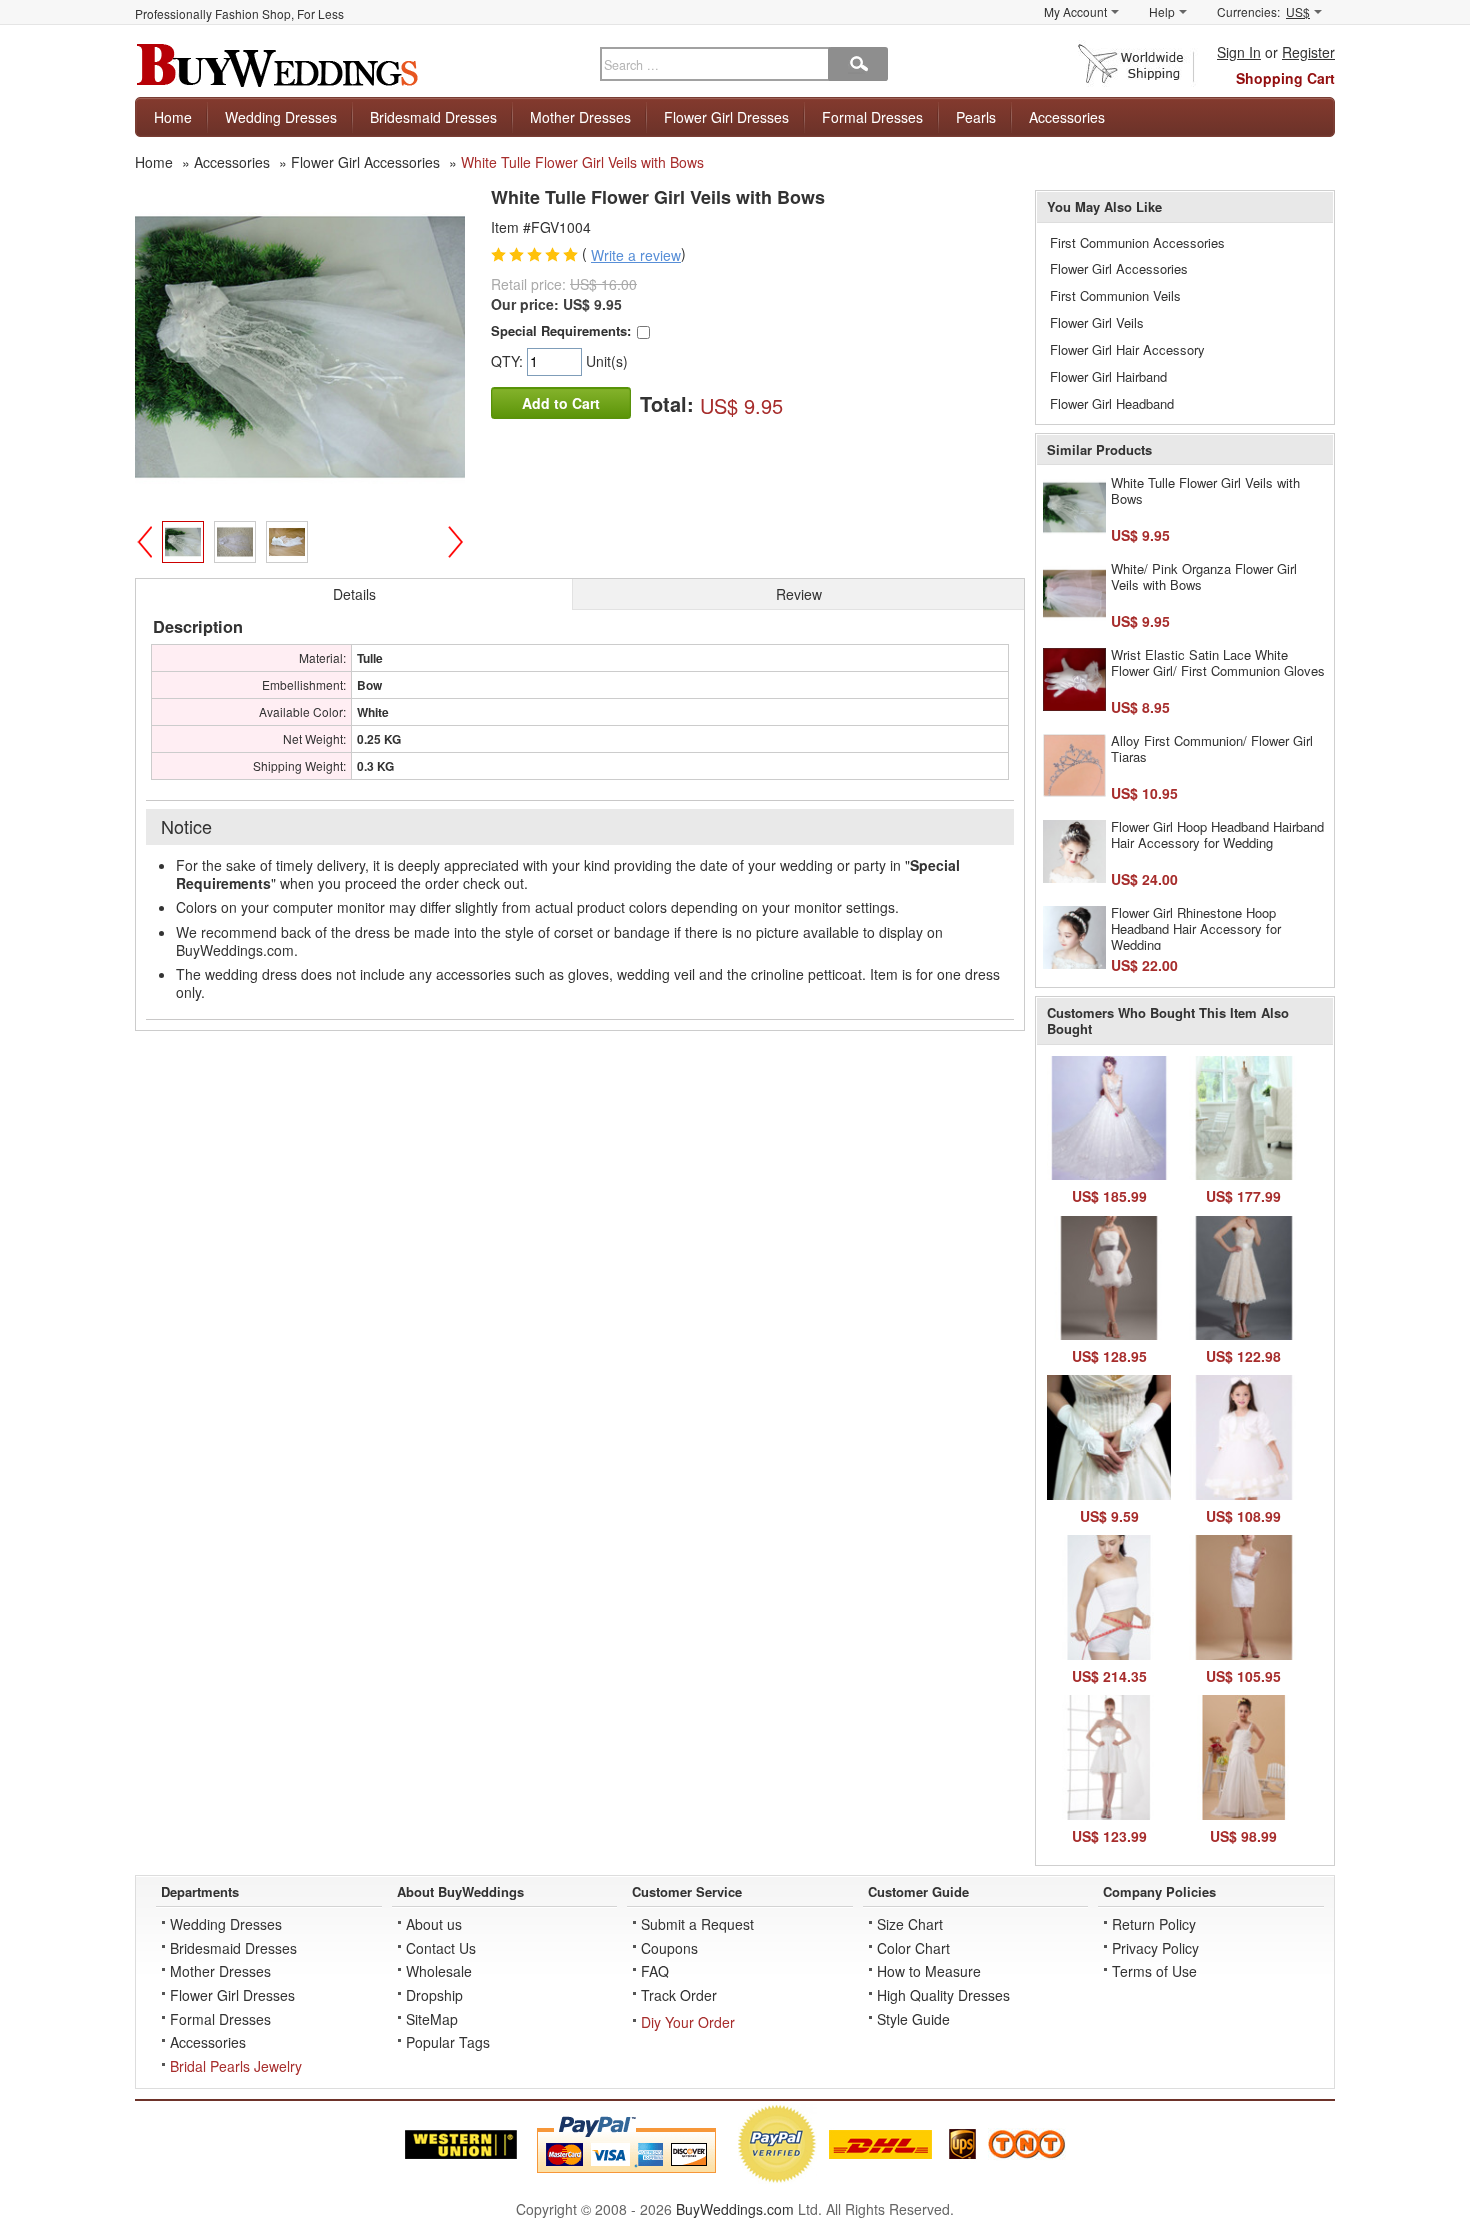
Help (1162, 11)
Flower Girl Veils (1097, 322)
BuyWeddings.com (735, 2209)
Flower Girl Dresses (726, 117)
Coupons (669, 1948)
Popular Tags (448, 2042)
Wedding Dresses (281, 117)
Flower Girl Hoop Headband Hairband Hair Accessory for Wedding (1217, 834)
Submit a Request (697, 1924)
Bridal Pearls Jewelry (236, 2066)
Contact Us (441, 1948)
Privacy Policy (1155, 1948)
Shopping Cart (1285, 78)
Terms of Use (1154, 1971)
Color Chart (913, 1948)
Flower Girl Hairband (1108, 376)
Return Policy (1154, 1924)
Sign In (1239, 52)
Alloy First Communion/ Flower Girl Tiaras (1212, 748)
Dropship (434, 1995)
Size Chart (910, 1924)
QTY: (509, 361)
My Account (1075, 11)
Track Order (679, 1995)
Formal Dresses (872, 117)
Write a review (636, 255)
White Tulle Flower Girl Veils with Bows (1205, 490)
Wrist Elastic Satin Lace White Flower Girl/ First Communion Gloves (1218, 662)
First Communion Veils (1115, 295)
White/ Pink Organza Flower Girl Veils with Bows (1204, 576)
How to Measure (929, 1971)
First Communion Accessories (1137, 242)
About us (434, 1924)
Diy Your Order (688, 2022)
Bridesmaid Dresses (433, 117)
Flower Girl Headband (1112, 403)
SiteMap (432, 2019)
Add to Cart (561, 403)
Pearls (976, 117)
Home (173, 117)
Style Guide (913, 2019)
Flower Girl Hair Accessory (1127, 349)
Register (1308, 52)
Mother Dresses (580, 117)
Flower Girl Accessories (1119, 268)
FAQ (655, 1971)
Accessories (1067, 117)
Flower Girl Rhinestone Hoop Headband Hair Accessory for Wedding (1196, 928)
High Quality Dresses (943, 1995)
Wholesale (439, 1971)
